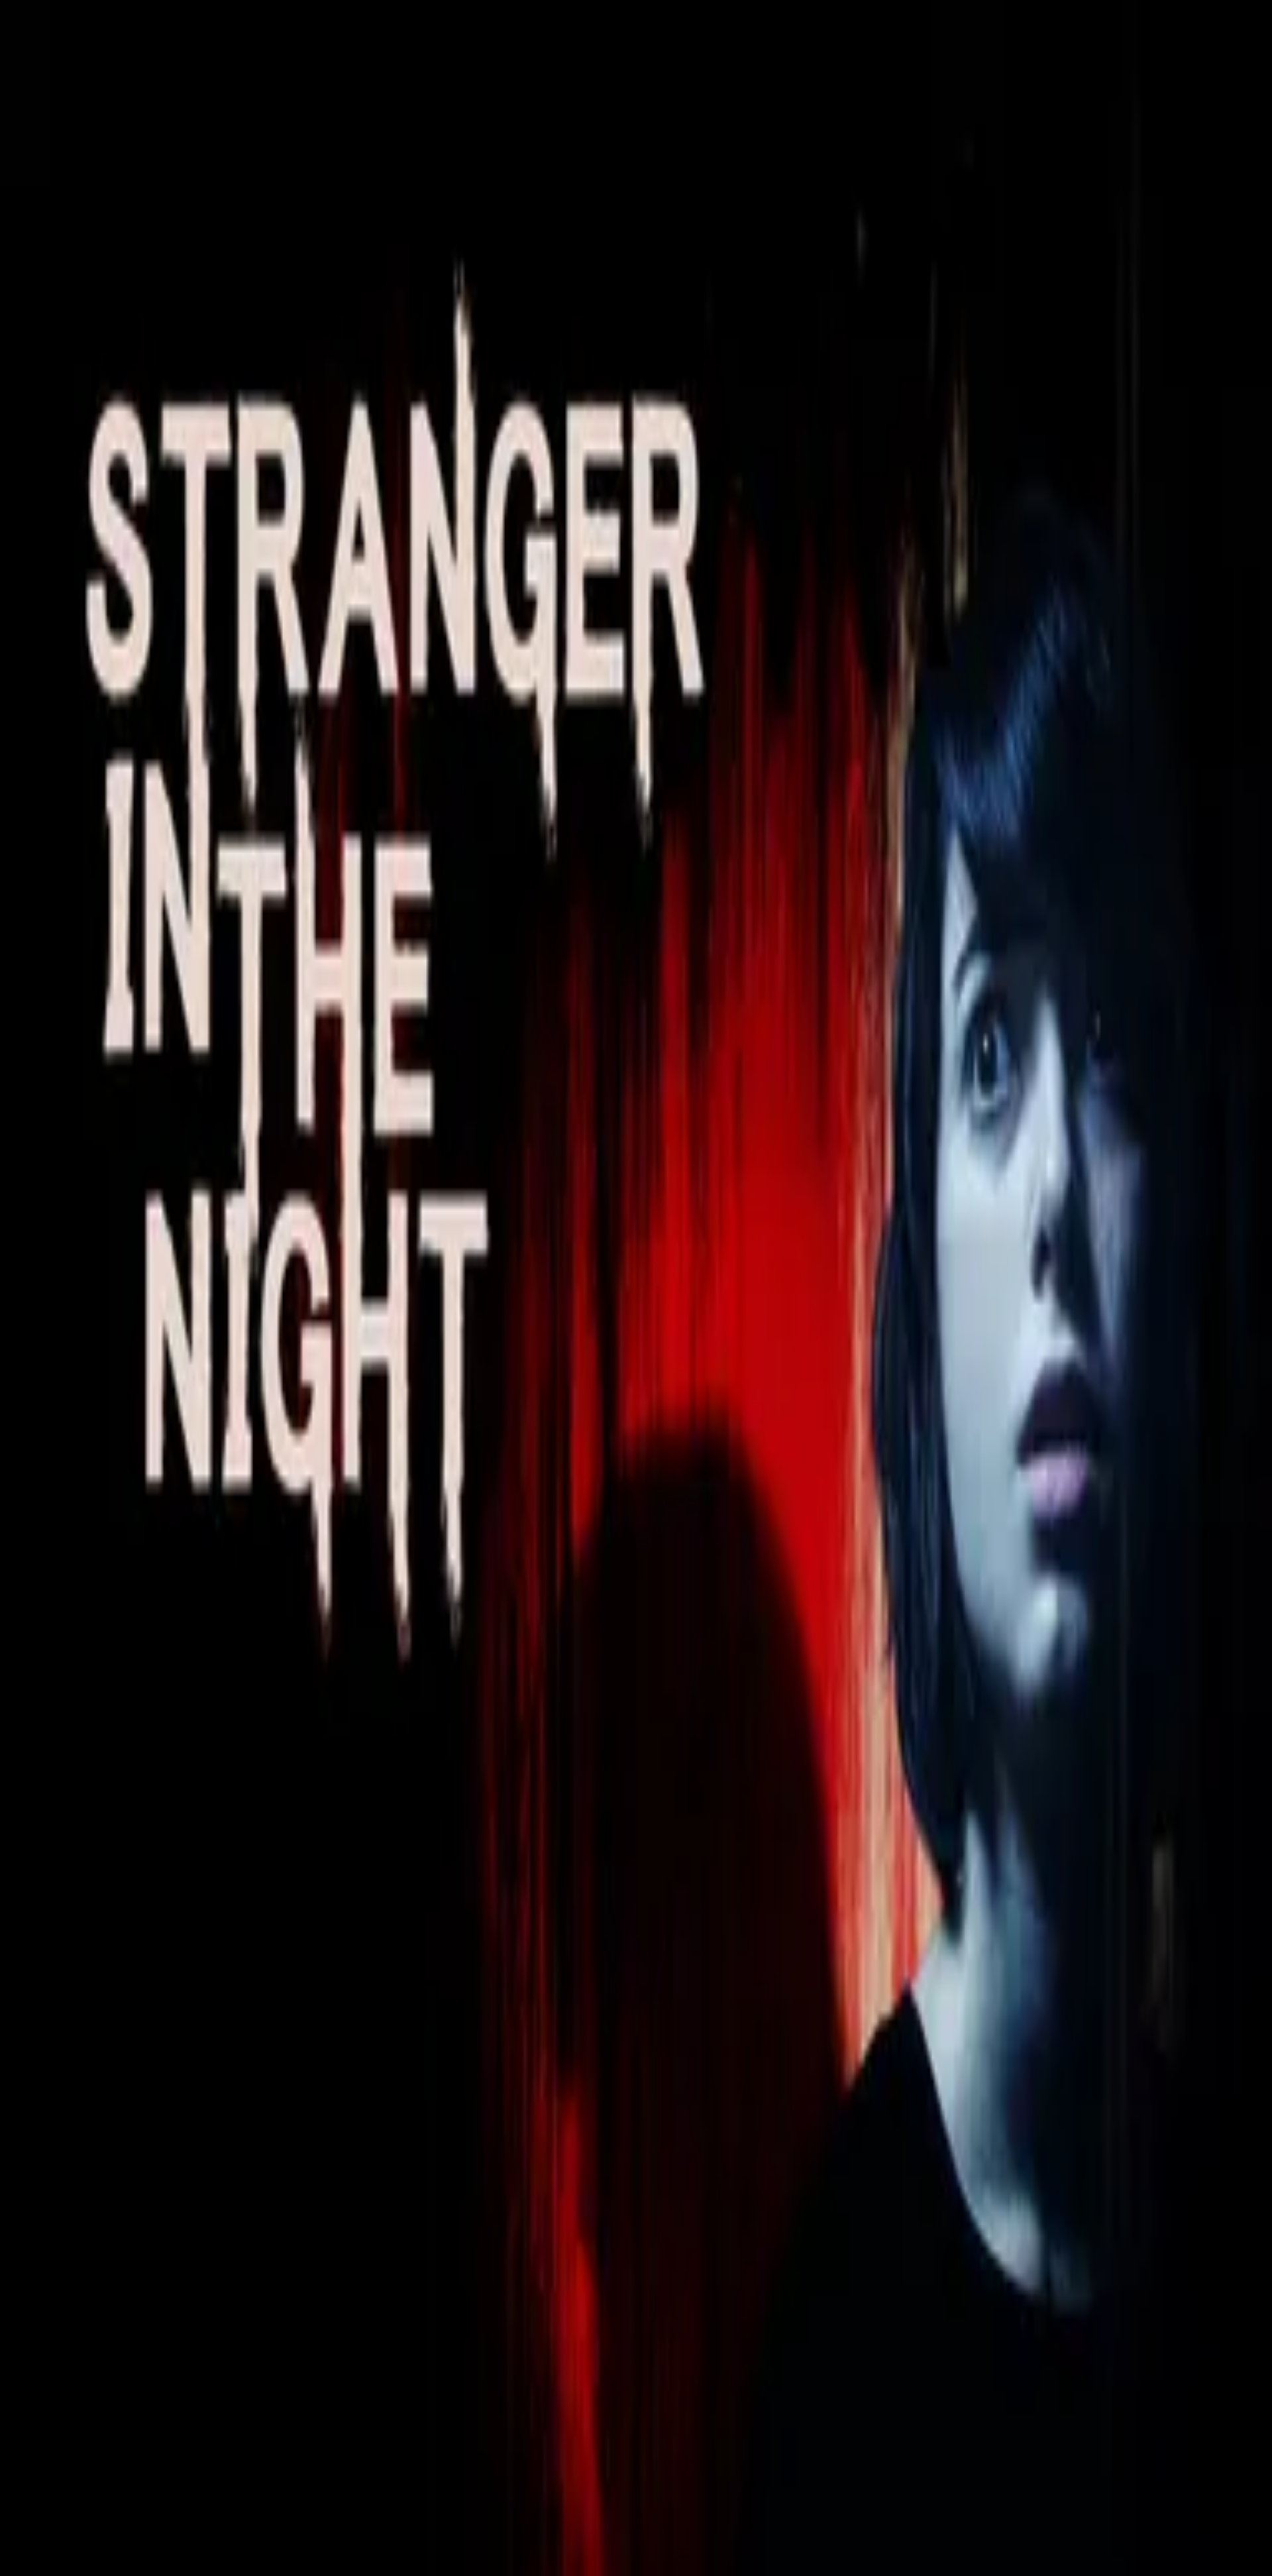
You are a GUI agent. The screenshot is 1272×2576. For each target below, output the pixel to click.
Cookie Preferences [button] (73, 2015)
